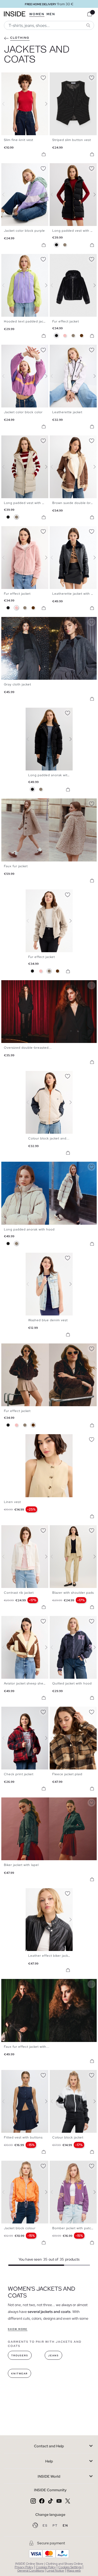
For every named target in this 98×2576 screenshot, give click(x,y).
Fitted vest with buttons (23, 2137)
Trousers (20, 2356)
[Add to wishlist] (43, 77)
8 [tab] (25, 168)
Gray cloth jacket (18, 684)
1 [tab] (7, 77)
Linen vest (12, 1502)
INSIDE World (49, 2476)
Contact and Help (49, 2446)
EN (65, 2526)
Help (49, 2461)
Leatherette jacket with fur (74, 594)
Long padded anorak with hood (54, 775)
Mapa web (74, 2571)
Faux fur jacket (16, 866)
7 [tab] (22, 168)
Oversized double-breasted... (28, 1048)
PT (56, 2526)
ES (46, 2526)
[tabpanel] (49, 739)
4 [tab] (14, 77)
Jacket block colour (20, 2228)
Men (51, 14)
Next (43, 104)
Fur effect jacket (66, 321)
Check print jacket (19, 1774)
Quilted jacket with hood (72, 1683)
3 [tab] (12, 77)
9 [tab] (27, 349)
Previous (7, 104)
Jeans (53, 2356)
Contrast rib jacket (19, 1593)
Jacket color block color (23, 412)
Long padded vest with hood (27, 503)
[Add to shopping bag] (44, 154)
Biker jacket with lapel (21, 1865)
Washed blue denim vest (48, 1320)
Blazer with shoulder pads (73, 1593)
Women (37, 14)
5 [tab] (17, 168)
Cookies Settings (70, 2567)
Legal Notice (55, 2571)
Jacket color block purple (24, 231)
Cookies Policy (46, 2567)
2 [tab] (9, 77)
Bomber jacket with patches (75, 2228)
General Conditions (31, 2571)
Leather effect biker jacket (50, 1956)
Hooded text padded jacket (26, 321)
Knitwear (19, 2374)
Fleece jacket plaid (67, 1774)
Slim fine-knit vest (19, 140)
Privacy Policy (24, 2567)
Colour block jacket (68, 2137)
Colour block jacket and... (49, 1138)
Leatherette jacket (67, 412)
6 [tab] (20, 168)
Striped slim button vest (72, 140)
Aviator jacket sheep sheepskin (29, 1683)
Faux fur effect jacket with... (27, 2047)
